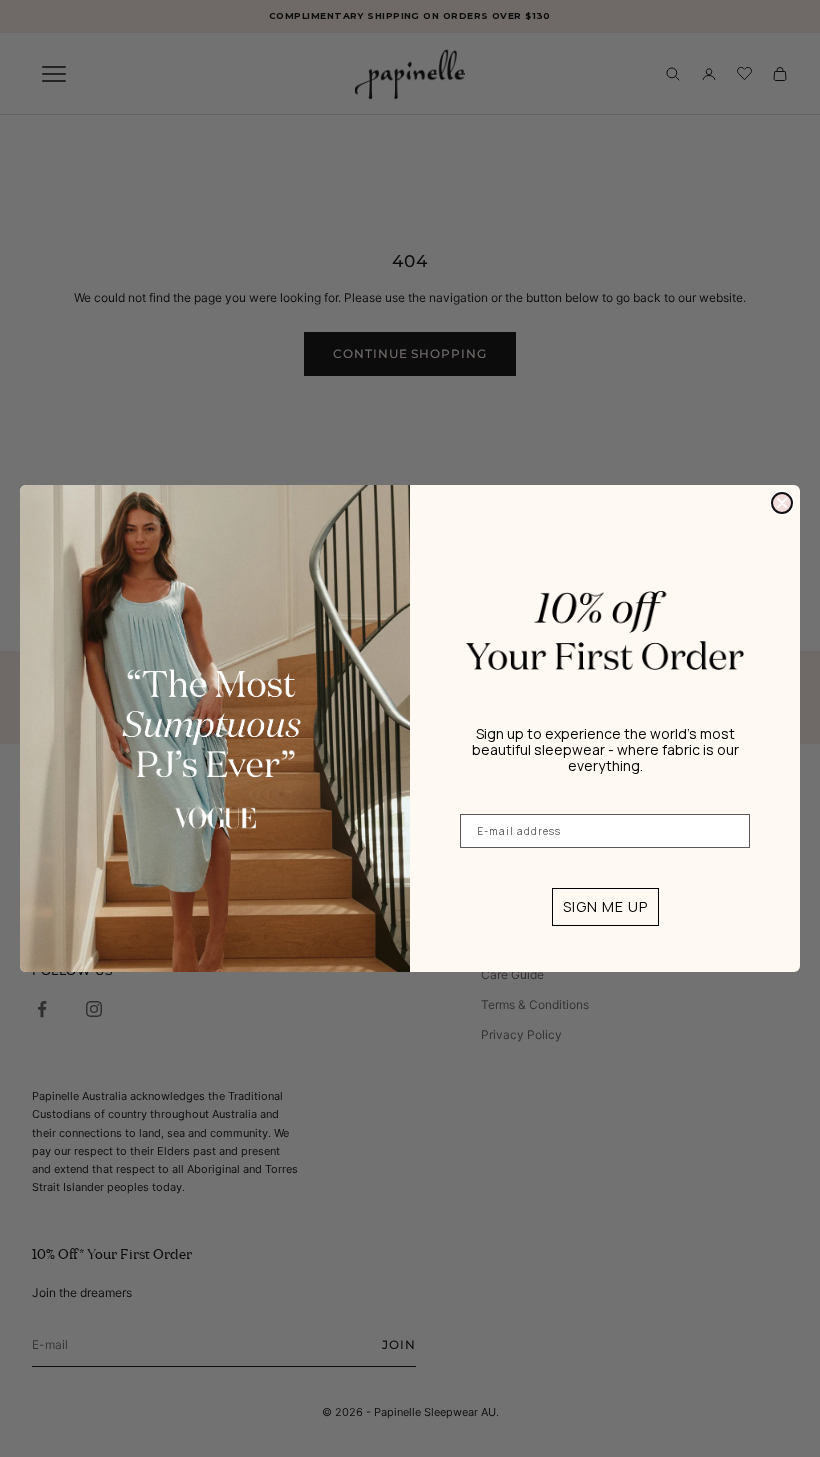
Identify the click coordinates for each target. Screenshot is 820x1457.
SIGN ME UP (605, 906)
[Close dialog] (782, 503)
